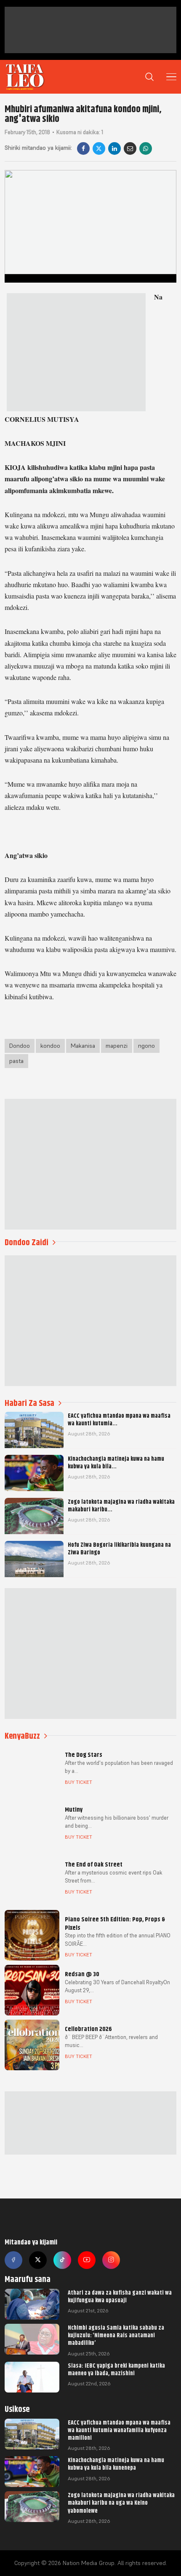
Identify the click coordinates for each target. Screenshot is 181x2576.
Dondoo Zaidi (27, 1242)
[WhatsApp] (146, 148)
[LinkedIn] (114, 148)
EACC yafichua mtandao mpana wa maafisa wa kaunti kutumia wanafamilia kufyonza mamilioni (119, 2430)
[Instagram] (111, 2260)
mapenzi (117, 1046)
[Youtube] (87, 2260)
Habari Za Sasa (29, 1403)
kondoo (50, 1046)
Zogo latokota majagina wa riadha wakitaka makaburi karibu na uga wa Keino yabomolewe (121, 2503)
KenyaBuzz (22, 1736)
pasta (16, 1061)
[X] (99, 148)
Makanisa (83, 1046)
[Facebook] (83, 148)
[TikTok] (62, 2260)
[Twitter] (38, 2260)
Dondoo (20, 1046)
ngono (146, 1046)
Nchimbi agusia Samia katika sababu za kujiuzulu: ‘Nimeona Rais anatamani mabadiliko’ (116, 2335)
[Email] (130, 148)
